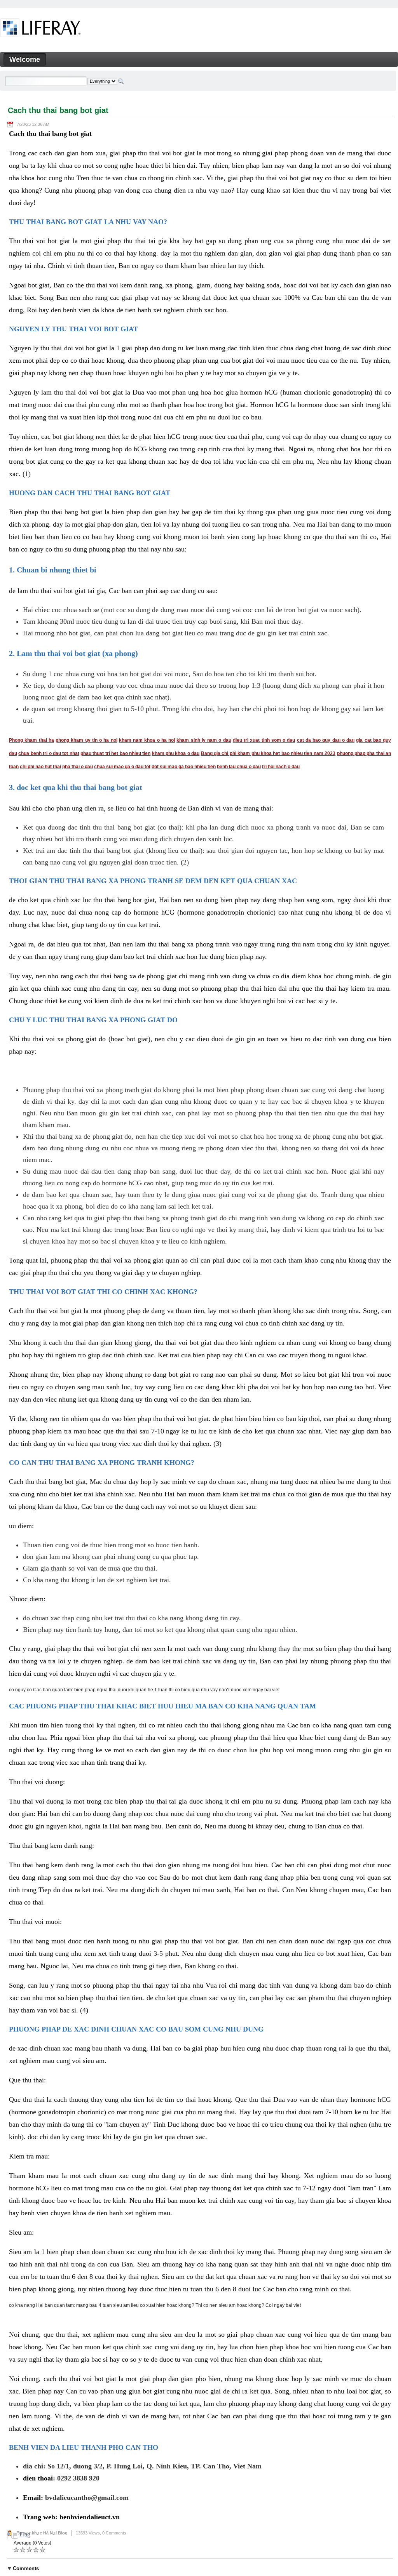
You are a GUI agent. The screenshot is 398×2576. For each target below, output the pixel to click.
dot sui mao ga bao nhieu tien (184, 767)
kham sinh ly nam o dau (204, 740)
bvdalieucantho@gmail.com (87, 2498)
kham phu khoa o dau (176, 753)
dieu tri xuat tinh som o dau (264, 740)
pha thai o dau (78, 767)
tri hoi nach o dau (281, 767)
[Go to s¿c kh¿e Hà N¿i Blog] (41, 29)
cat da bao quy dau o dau (326, 740)
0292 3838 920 (78, 2478)
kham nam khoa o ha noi (147, 740)
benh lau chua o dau (239, 767)
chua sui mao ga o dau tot (122, 767)
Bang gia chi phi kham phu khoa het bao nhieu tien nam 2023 (268, 753)
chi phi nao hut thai (40, 767)
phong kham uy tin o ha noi (86, 740)
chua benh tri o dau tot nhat (49, 753)
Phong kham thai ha (31, 740)
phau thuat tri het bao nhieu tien (115, 753)
